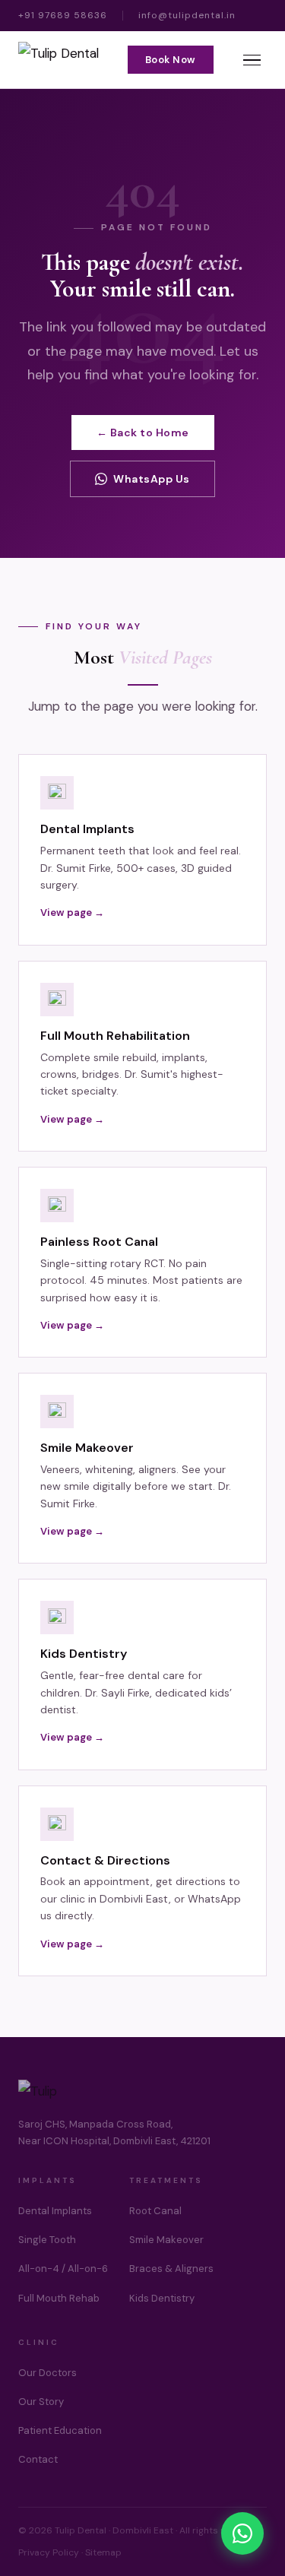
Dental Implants (55, 2211)
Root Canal (155, 2211)
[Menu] (252, 60)
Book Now (171, 60)
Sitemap (103, 2552)
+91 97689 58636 (63, 15)
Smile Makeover (166, 2240)
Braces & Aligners (171, 2269)
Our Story (41, 2402)
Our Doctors (47, 2373)
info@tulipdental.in (187, 15)
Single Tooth (47, 2240)
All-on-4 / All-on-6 (63, 2269)
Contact (38, 2459)
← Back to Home (143, 433)
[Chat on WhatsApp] (242, 2533)
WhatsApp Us (152, 479)
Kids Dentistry (162, 2298)
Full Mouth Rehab (59, 2298)
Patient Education (60, 2430)
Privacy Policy (49, 2552)
